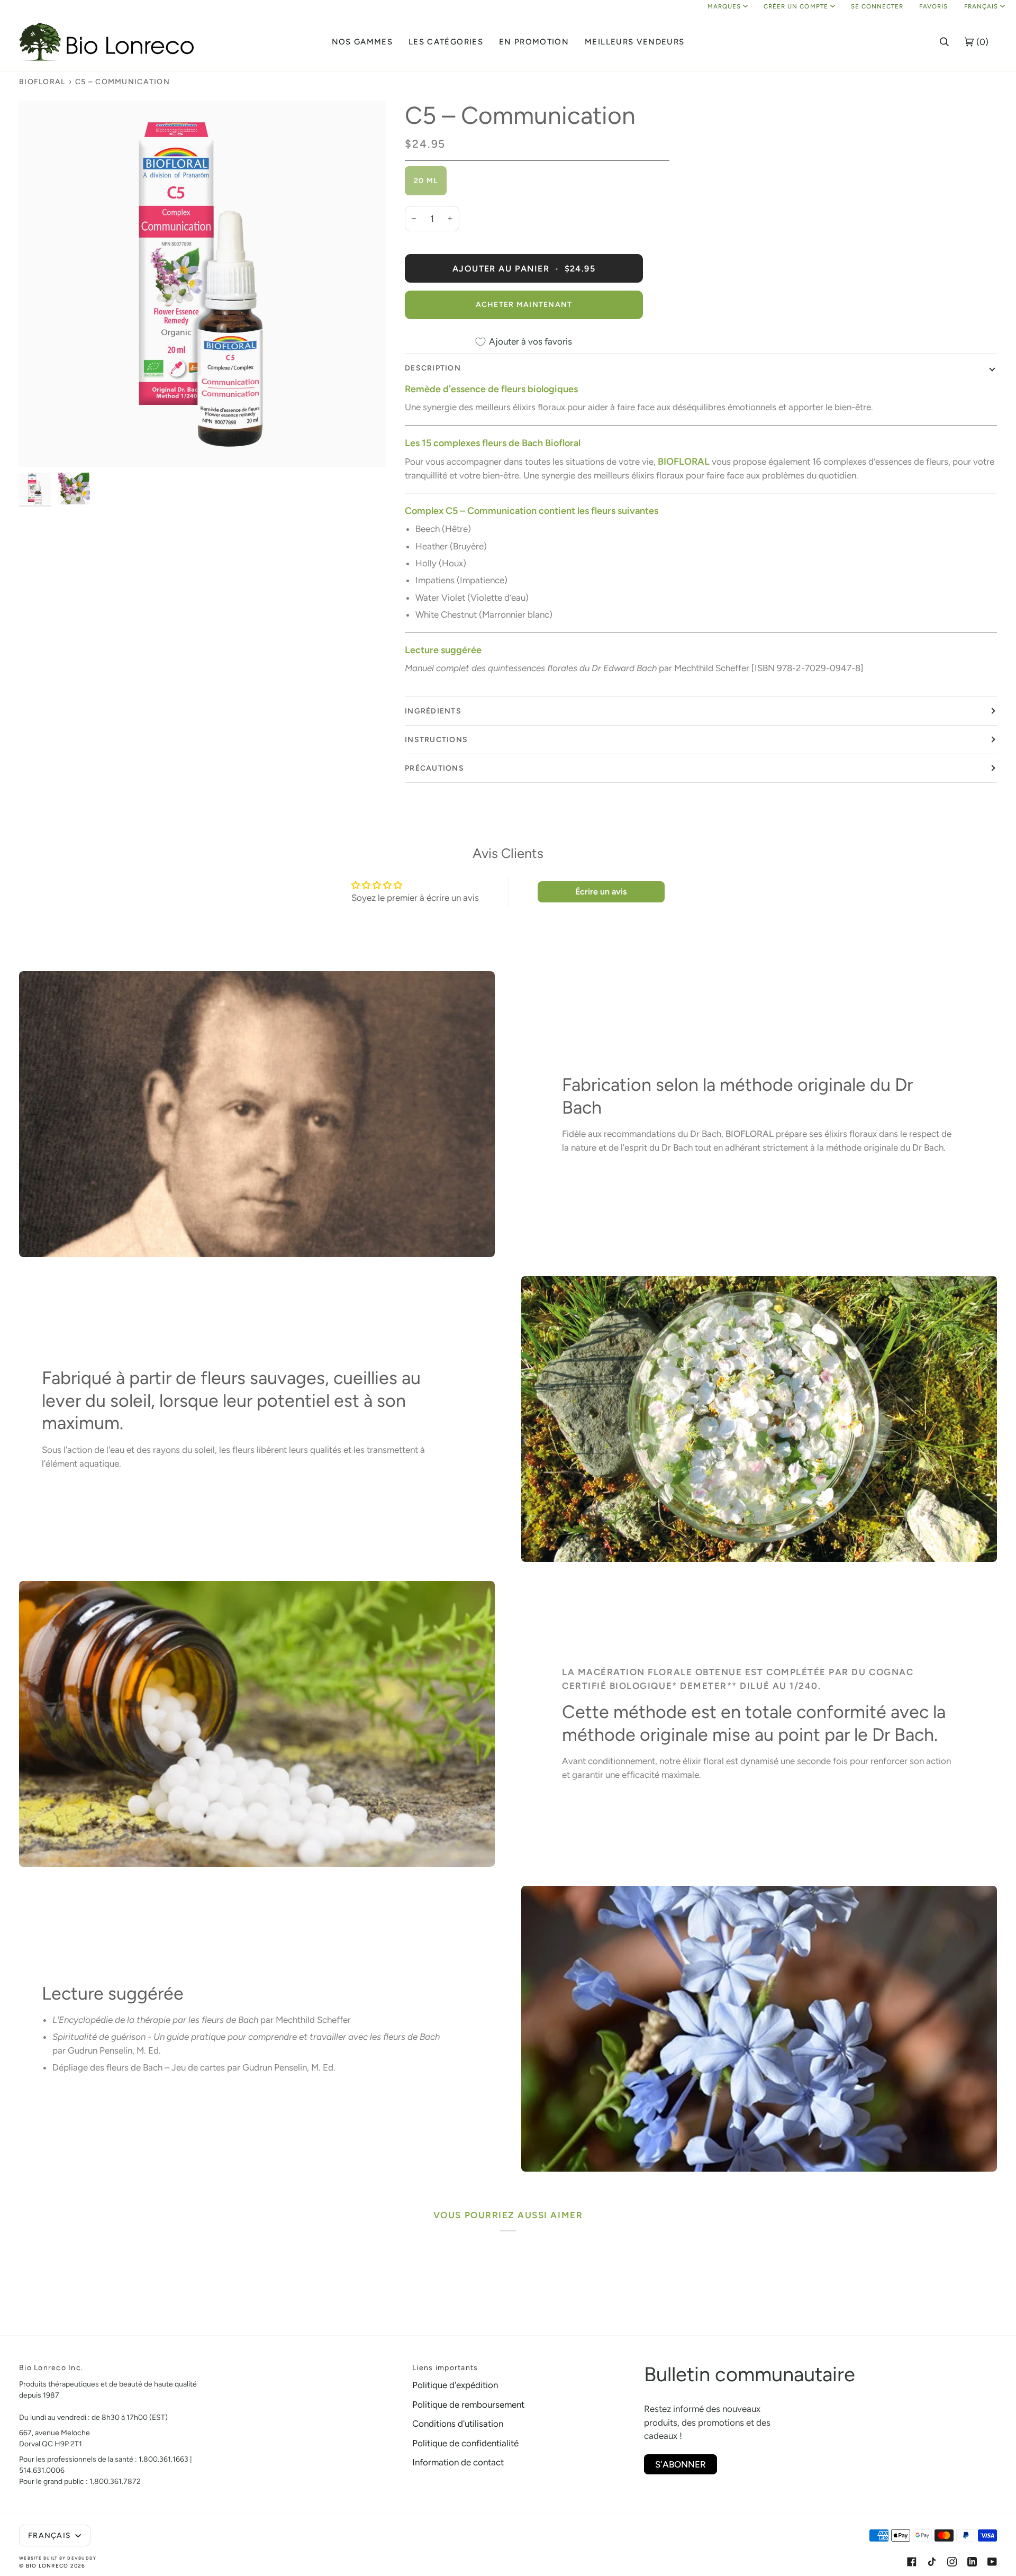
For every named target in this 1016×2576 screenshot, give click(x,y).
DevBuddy (82, 2558)
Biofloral (42, 82)
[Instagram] (952, 2562)
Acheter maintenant (524, 305)
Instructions (436, 740)
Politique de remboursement (468, 2405)
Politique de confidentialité (465, 2443)
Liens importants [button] (445, 2368)
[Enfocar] (202, 284)
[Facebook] (912, 2562)
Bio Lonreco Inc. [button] (51, 2368)
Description (433, 368)
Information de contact (458, 2462)
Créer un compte (796, 6)
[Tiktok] (932, 2562)
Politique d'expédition (455, 2385)
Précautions (434, 768)
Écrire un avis (601, 892)
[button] (362, 42)
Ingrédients (433, 711)
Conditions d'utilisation (458, 2424)
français (981, 6)
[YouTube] (992, 2562)
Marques (724, 6)
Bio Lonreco (47, 2566)
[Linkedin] (972, 2562)
